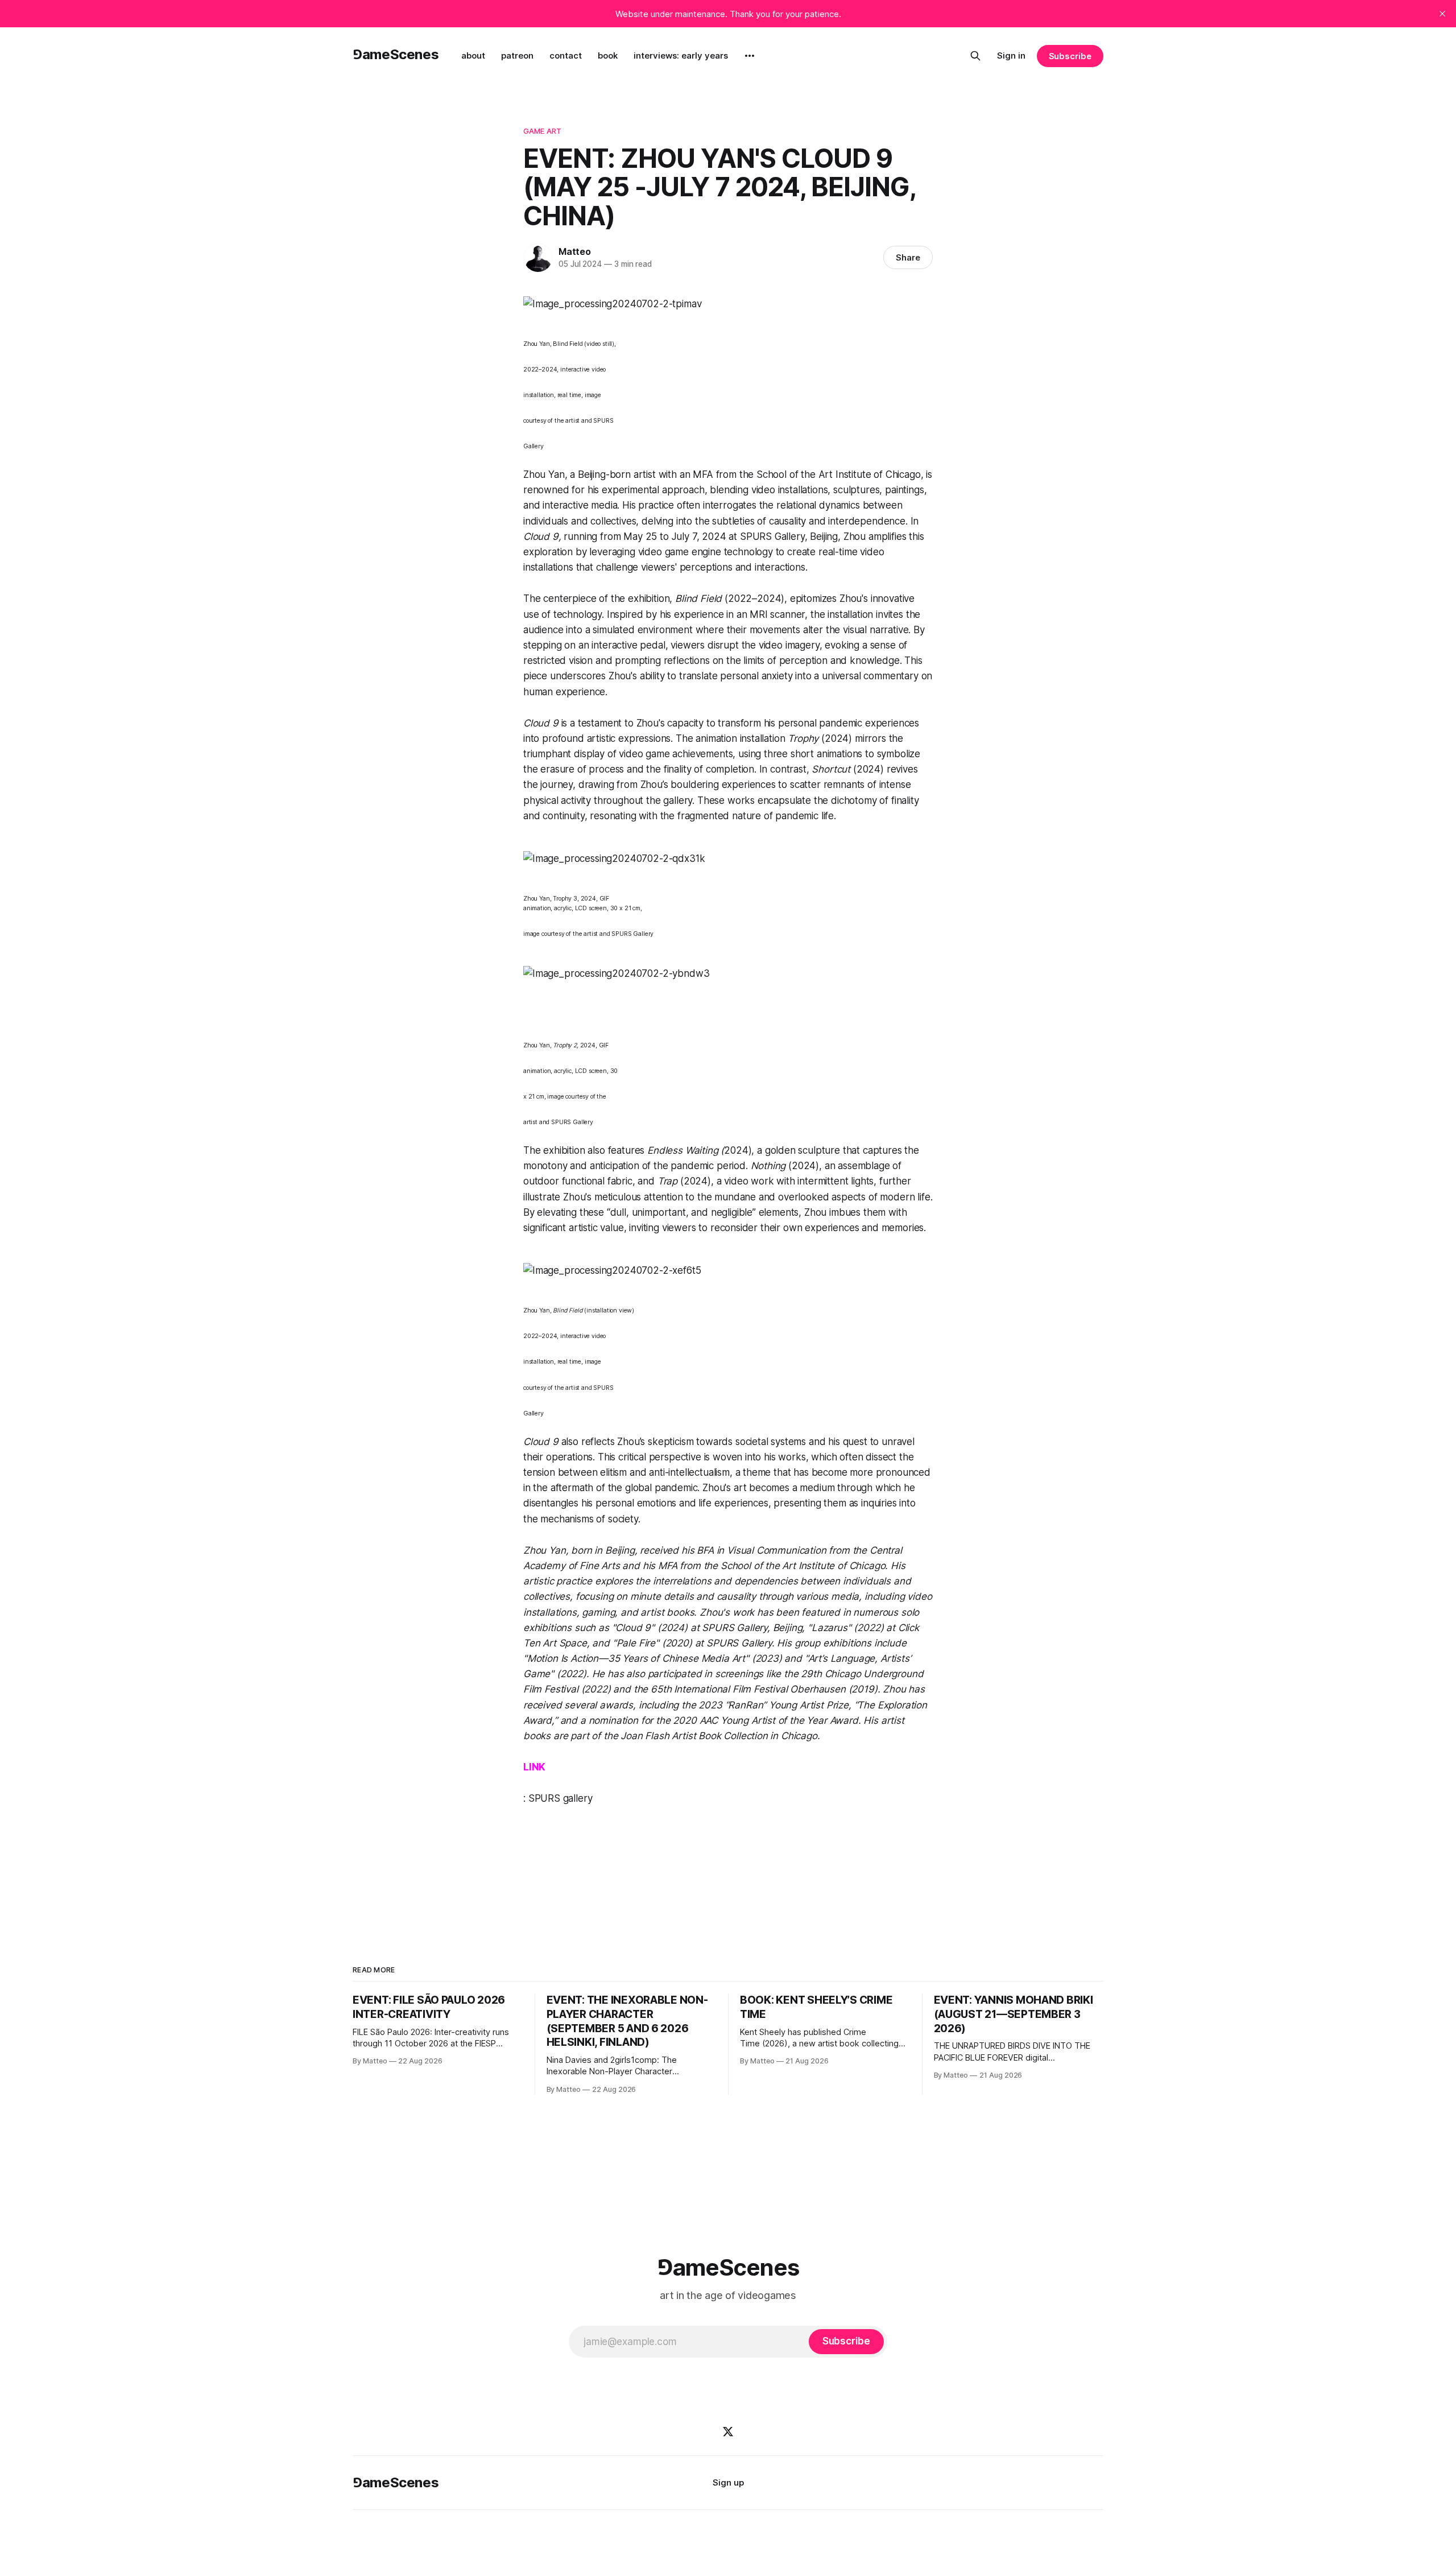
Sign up (728, 2482)
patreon (517, 55)
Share (908, 257)
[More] (750, 56)
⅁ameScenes (396, 54)
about (473, 55)
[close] (1442, 14)
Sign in (1011, 55)
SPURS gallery (561, 1798)
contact (566, 55)
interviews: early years (681, 55)
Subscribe (1070, 56)
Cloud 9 (541, 536)
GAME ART (542, 131)
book (608, 55)
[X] (728, 2432)
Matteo (575, 251)
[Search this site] (975, 56)
